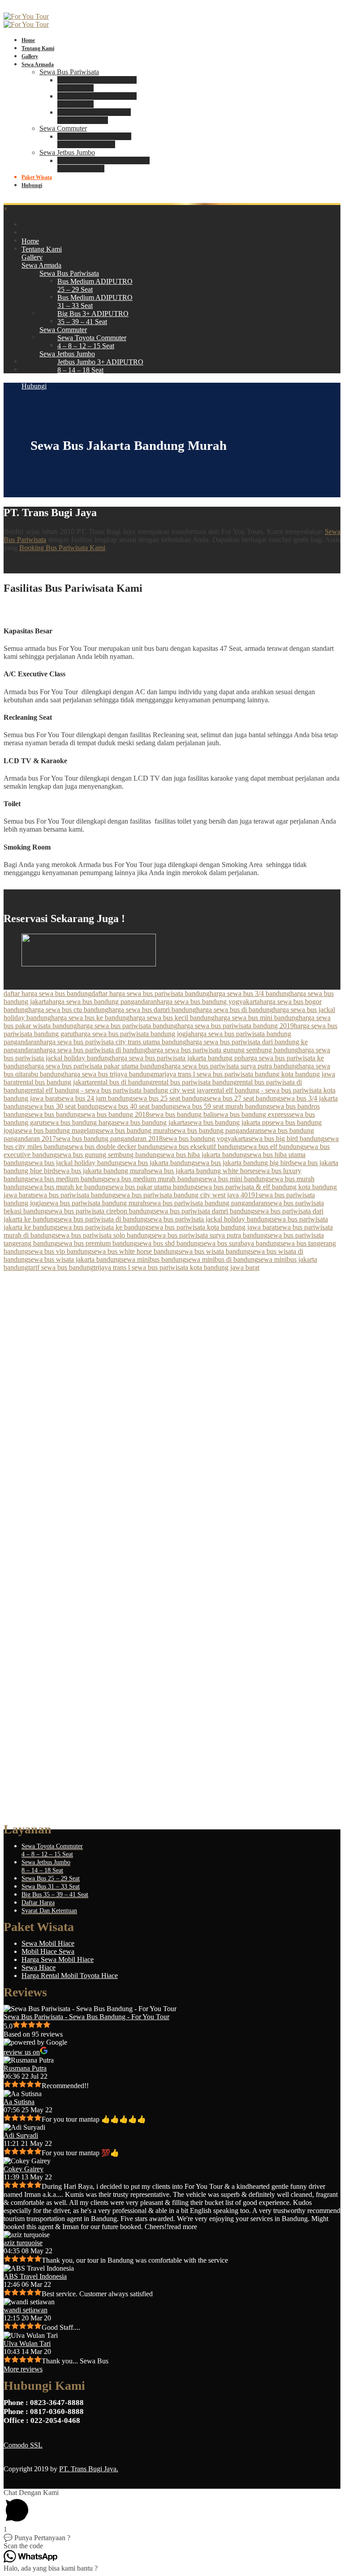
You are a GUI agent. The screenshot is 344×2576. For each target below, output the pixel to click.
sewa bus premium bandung (97, 1243)
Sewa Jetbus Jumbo (67, 152)
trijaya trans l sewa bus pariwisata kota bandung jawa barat (176, 1267)
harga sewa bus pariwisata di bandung (94, 1050)
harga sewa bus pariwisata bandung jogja (133, 1034)
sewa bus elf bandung (273, 1147)
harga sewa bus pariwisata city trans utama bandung (113, 1042)
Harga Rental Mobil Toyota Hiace (70, 1976)
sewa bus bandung (54, 1114)
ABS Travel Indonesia (35, 2276)
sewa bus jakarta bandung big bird (243, 1163)
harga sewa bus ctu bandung (68, 1010)
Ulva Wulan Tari (27, 2343)
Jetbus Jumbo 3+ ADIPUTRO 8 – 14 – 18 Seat (103, 164)
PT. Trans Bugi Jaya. (89, 2469)
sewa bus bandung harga (79, 1122)
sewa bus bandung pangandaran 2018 (109, 1138)
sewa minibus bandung (153, 1259)
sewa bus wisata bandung (214, 1251)
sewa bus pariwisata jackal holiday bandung (209, 1219)
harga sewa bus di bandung (235, 1010)
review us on (22, 2052)
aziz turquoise (23, 2243)
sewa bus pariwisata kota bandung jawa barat (213, 1227)
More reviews (23, 2369)
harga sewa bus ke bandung (90, 1018)
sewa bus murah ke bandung (69, 1187)
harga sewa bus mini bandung (257, 1018)
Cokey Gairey (24, 2169)
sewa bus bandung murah (135, 1130)
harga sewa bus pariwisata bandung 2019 (236, 1026)
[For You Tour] (26, 16)
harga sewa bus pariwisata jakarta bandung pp (176, 1058)
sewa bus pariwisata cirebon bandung (101, 1211)
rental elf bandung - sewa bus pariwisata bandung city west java (118, 1090)
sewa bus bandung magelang (58, 1130)
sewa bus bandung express (251, 1114)
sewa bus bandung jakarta (151, 1122)
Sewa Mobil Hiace (48, 1943)
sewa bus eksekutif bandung (202, 1147)
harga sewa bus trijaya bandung (109, 1074)
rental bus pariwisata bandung (195, 1082)
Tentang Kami (38, 48)
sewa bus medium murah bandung (154, 1179)
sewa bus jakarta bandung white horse (202, 1171)
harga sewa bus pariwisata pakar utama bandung (97, 1066)
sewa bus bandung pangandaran (216, 1130)
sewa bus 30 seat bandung (65, 1106)
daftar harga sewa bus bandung (47, 993)
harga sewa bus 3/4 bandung (250, 993)
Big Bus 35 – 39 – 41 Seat (55, 1895)
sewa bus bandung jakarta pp (228, 1122)
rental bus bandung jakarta (55, 1082)
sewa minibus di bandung (222, 1259)
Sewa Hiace (39, 1967)
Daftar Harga (38, 1903)
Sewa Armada (38, 64)
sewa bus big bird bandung (286, 1138)
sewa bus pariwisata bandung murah (95, 1203)
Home (28, 40)
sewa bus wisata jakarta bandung (75, 1259)
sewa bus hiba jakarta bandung (203, 1155)
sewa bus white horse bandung (135, 1251)
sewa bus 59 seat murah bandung (223, 1106)
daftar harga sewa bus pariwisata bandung (150, 993)
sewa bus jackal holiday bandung (75, 1163)
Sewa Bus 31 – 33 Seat (51, 1886)
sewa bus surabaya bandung (241, 1243)
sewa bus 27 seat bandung (243, 1098)
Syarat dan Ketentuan (49, 1911)
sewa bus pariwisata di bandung (102, 1219)
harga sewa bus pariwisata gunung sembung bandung (223, 1050)
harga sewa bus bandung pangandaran (103, 1002)
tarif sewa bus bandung (61, 1267)
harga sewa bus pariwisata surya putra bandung (232, 1066)
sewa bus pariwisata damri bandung (204, 1211)
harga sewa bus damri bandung (152, 1010)
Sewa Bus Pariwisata (69, 72)
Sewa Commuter (63, 128)
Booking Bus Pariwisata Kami (62, 548)
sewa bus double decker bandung (116, 1147)
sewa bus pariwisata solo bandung (103, 1235)
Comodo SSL (23, 2445)
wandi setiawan (26, 2310)
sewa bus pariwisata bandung (74, 1195)
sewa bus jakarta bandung (158, 1163)
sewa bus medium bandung (67, 1179)
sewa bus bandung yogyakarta (205, 1138)
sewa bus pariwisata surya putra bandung (209, 1235)
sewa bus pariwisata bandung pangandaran (207, 1203)
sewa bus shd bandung (169, 1243)
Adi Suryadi (21, 2135)
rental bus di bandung (122, 1082)
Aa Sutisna (19, 2102)
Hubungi (32, 185)
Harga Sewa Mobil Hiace (58, 1959)
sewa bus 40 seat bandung (139, 1106)
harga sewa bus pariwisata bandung (127, 1026)
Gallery (30, 56)
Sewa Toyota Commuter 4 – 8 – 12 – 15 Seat (94, 140)
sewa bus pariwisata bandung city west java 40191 (187, 1195)
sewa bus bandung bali (181, 1114)
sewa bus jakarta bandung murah (101, 1171)
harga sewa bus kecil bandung (172, 1018)
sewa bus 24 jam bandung (96, 1098)
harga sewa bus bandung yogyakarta (208, 1002)
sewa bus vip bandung (60, 1251)
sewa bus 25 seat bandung (170, 1098)
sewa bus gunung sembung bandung (108, 1155)
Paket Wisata (37, 177)
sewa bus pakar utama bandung (153, 1187)
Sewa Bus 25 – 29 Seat (51, 1878)
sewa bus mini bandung (235, 1179)
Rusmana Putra (25, 2068)
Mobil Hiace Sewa (48, 1951)
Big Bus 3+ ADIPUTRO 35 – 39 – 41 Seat (94, 116)
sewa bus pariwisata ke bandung (103, 1227)
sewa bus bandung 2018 (115, 1114)
